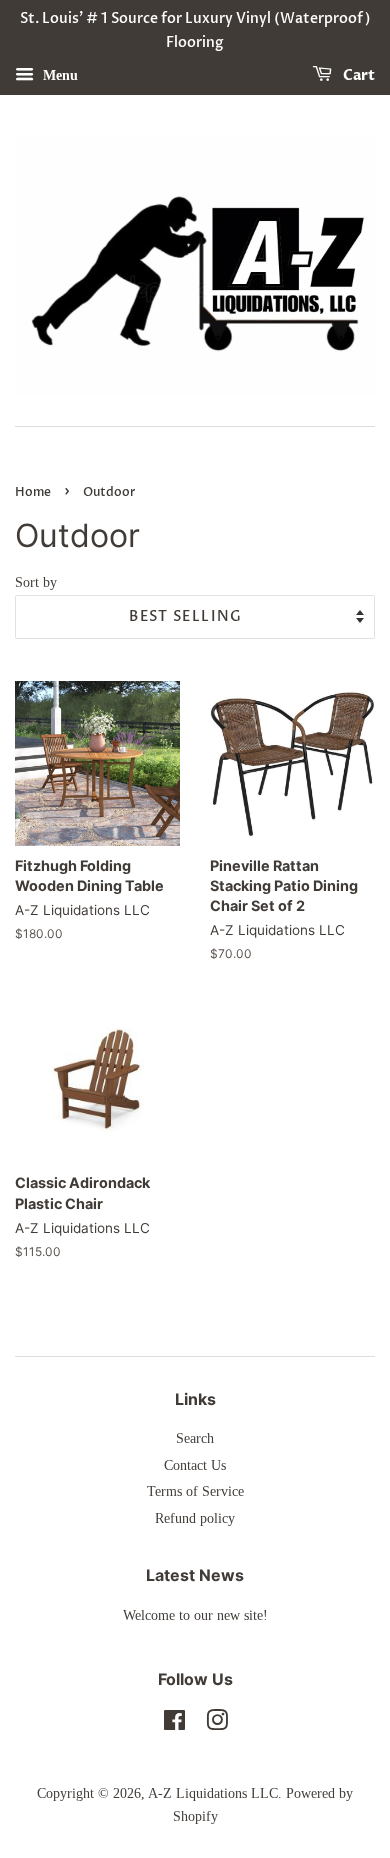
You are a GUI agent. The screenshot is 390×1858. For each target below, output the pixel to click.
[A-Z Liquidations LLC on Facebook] (174, 1724)
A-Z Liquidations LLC (213, 1793)
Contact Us (195, 1465)
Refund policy (195, 1518)
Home (33, 492)
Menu (58, 74)
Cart (357, 75)
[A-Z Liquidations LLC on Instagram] (217, 1724)
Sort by (36, 582)
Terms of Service (195, 1491)
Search (195, 1438)
